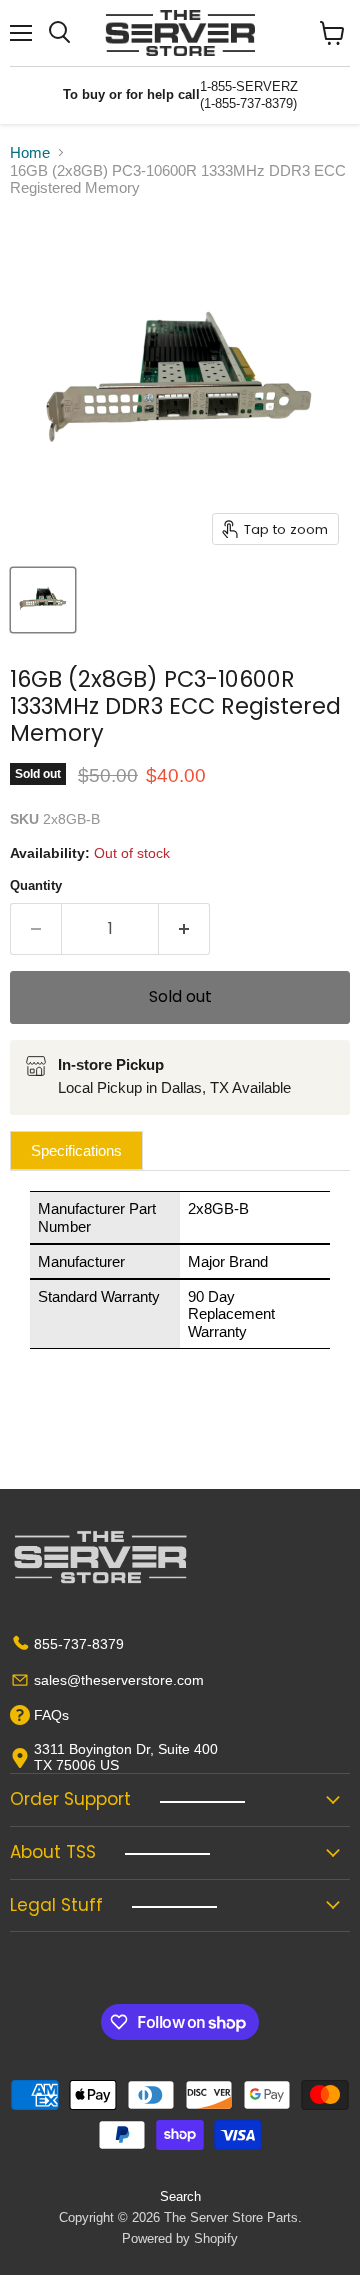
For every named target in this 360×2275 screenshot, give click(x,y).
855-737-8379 (79, 1644)
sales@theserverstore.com (119, 1680)
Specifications (76, 1150)
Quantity (36, 885)
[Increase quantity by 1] (184, 929)
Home (30, 152)
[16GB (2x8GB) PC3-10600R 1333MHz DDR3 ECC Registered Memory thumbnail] (43, 600)
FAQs (51, 1715)
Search (180, 2196)
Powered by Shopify (180, 2238)
